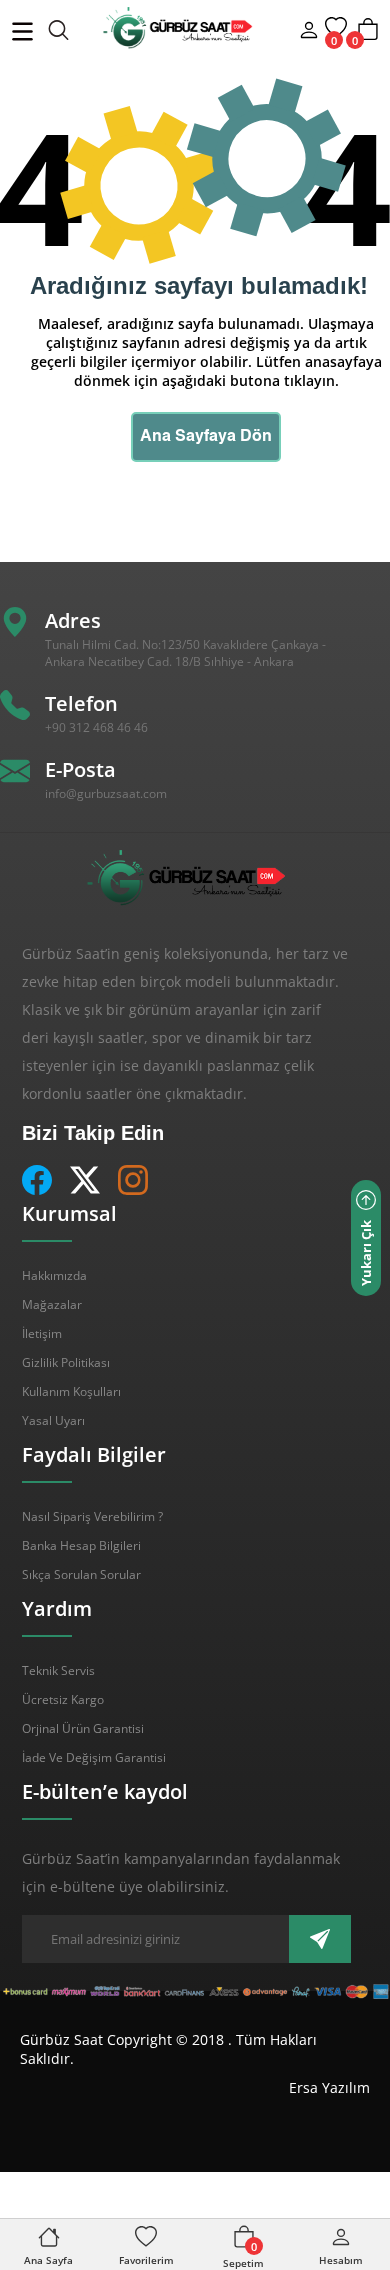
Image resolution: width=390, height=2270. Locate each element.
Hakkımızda (54, 1275)
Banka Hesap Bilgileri (81, 1545)
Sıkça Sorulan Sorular (81, 1574)
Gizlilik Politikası (66, 1362)
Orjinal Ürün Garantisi (83, 1728)
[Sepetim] (368, 38)
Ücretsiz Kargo (63, 1699)
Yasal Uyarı (53, 1420)
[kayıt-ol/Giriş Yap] (309, 33)
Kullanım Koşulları (71, 1391)
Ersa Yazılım (329, 2087)
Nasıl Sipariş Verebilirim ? (92, 1516)
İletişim (42, 1333)
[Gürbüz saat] (143, 28)
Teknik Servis (58, 1670)
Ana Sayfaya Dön (206, 437)
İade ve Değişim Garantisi (94, 1757)
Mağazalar (52, 1304)
